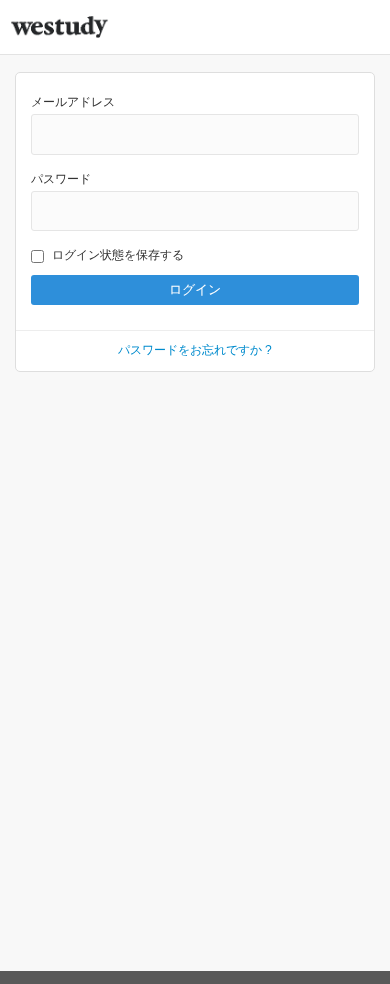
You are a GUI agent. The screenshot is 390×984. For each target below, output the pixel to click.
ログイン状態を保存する (118, 255)
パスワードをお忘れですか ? (195, 350)
